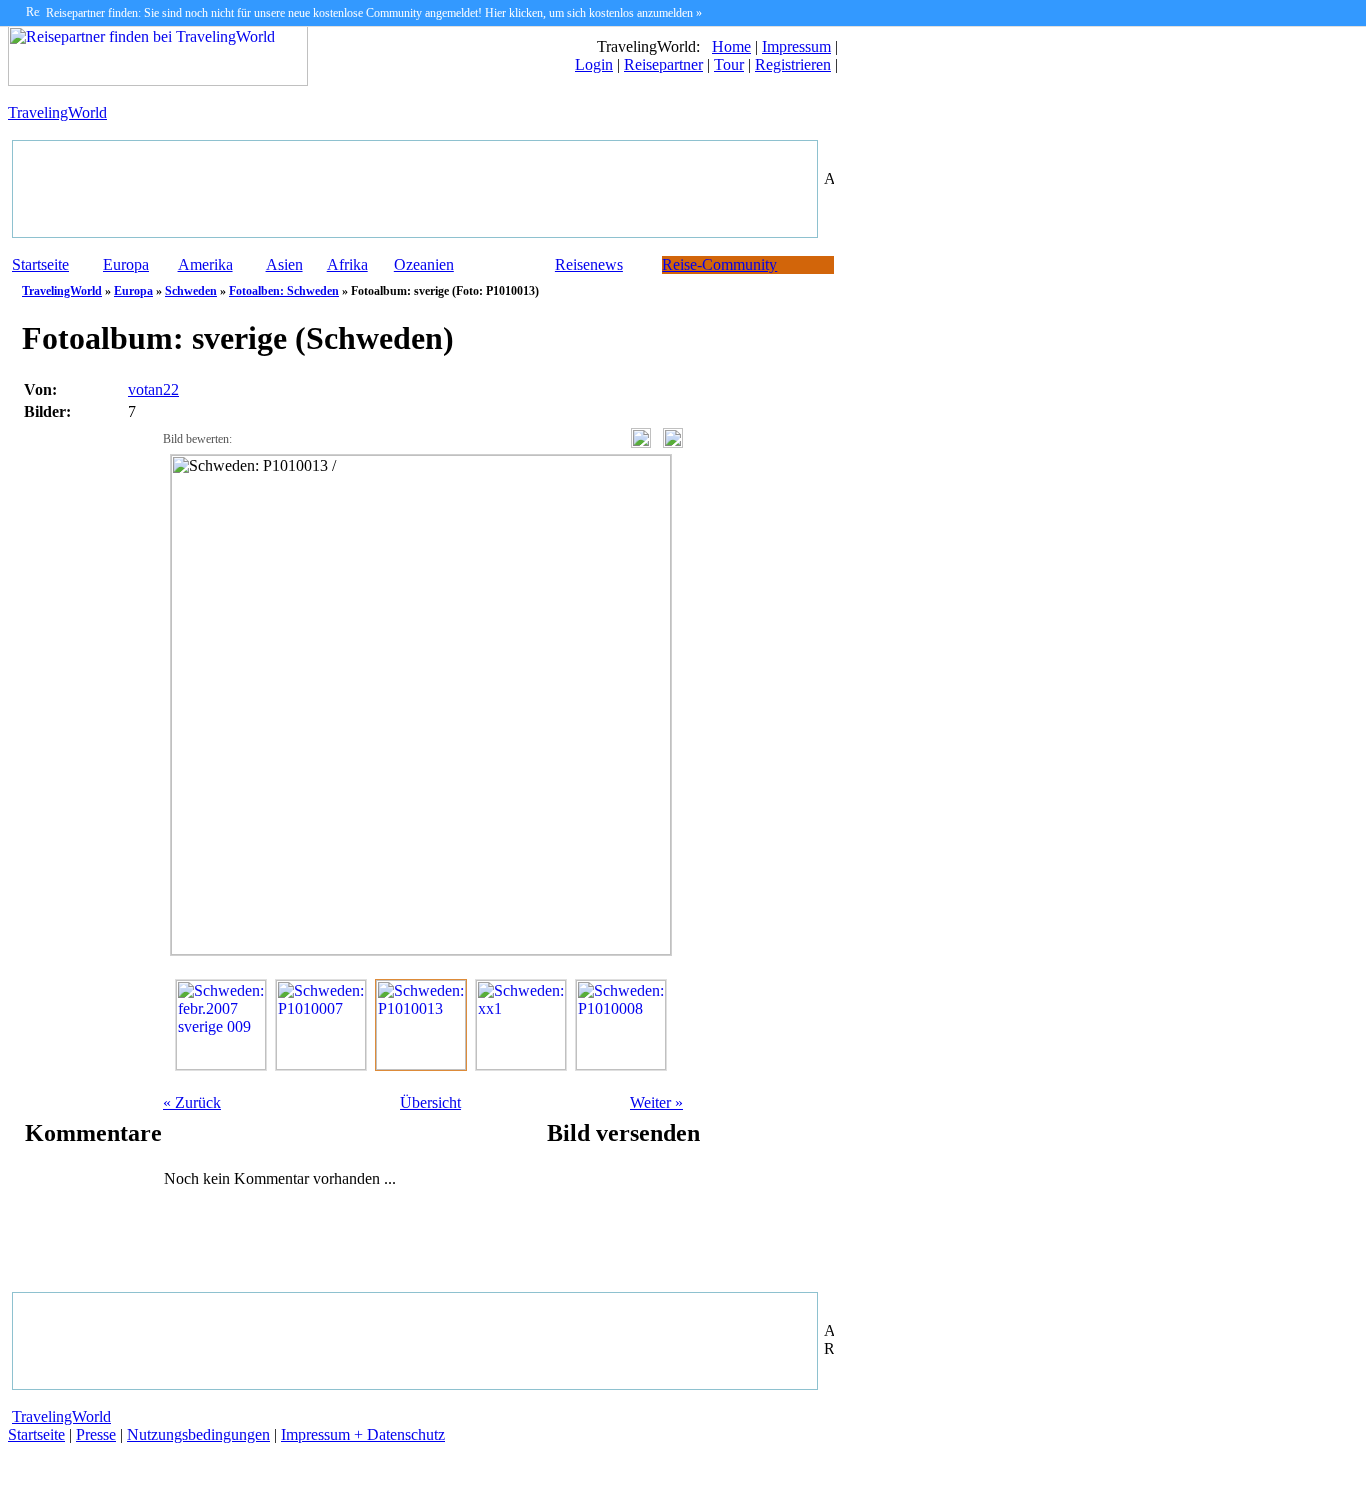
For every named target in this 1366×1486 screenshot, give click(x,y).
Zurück (192, 1102)
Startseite (40, 264)
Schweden (191, 291)
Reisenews (589, 264)
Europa (126, 264)
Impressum (796, 46)
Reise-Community (719, 264)
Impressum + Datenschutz (363, 1434)
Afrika (347, 264)
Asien (284, 264)
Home (731, 46)
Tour (729, 64)
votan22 (153, 389)
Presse (96, 1434)
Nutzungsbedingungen (198, 1434)
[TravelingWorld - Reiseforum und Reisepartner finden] (158, 80)
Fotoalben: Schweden (284, 291)
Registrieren (793, 64)
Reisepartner (663, 64)
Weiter (656, 1102)
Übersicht (430, 1102)
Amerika (205, 264)
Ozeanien (424, 264)
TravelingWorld (57, 112)
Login (594, 64)
